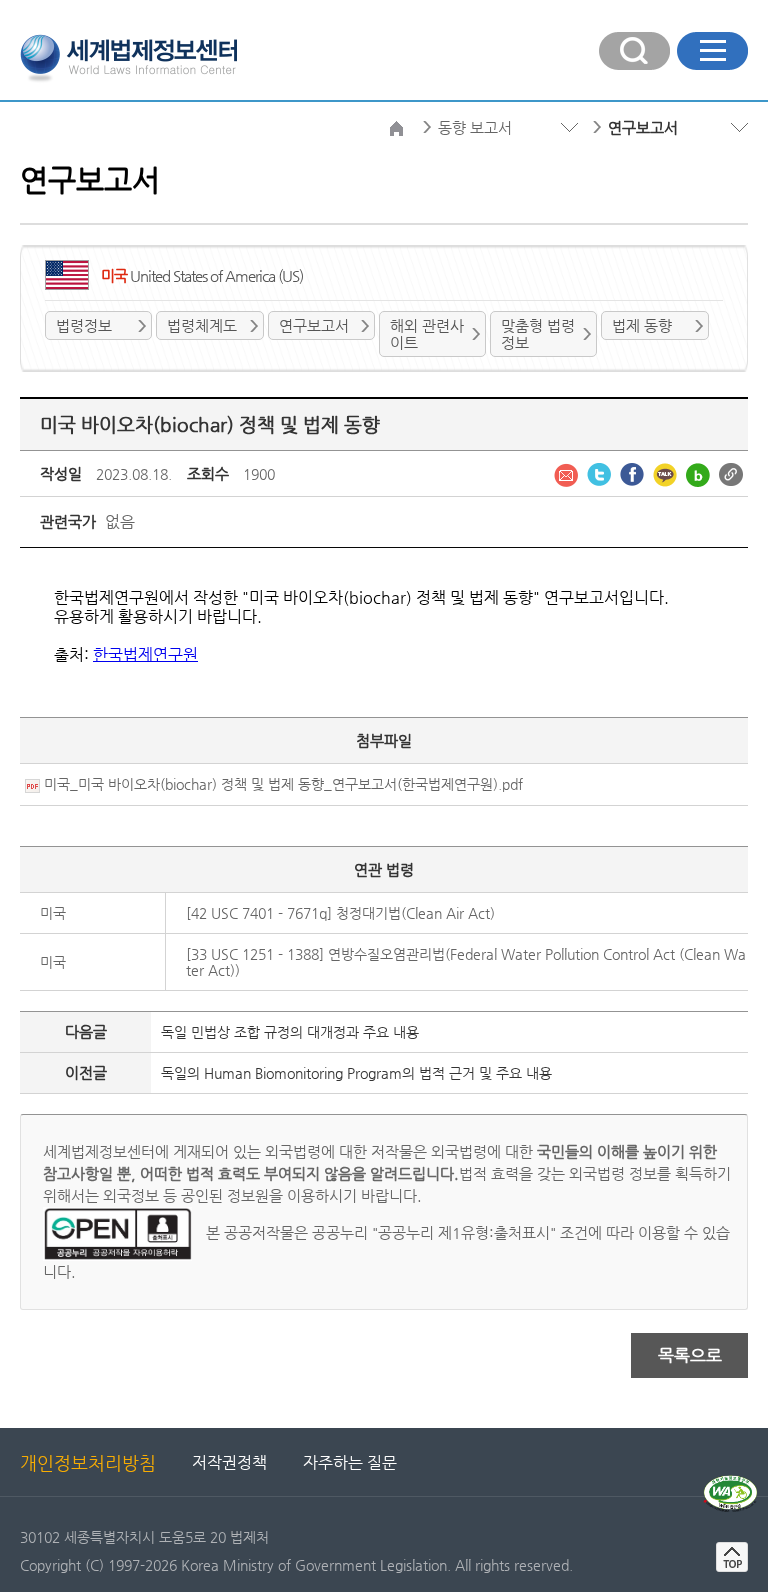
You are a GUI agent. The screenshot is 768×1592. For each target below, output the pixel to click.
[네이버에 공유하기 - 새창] (700, 473)
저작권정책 (229, 1462)
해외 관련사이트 (427, 334)
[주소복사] (731, 473)
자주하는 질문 (350, 1462)
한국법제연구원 (145, 654)
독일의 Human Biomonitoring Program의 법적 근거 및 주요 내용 (356, 1073)
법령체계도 (202, 325)
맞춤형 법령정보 (538, 334)
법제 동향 (642, 325)
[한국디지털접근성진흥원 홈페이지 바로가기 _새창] (730, 1483)
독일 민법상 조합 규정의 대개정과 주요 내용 (290, 1032)
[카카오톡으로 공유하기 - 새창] (667, 473)
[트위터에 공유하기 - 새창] (601, 473)
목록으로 (690, 1355)
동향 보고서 (475, 127)
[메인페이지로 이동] (128, 56)
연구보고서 (314, 325)
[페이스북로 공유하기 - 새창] (634, 473)
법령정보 (84, 325)
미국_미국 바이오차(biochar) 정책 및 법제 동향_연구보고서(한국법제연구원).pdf (283, 784)
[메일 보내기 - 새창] (568, 473)
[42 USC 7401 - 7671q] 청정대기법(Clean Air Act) (340, 913)
